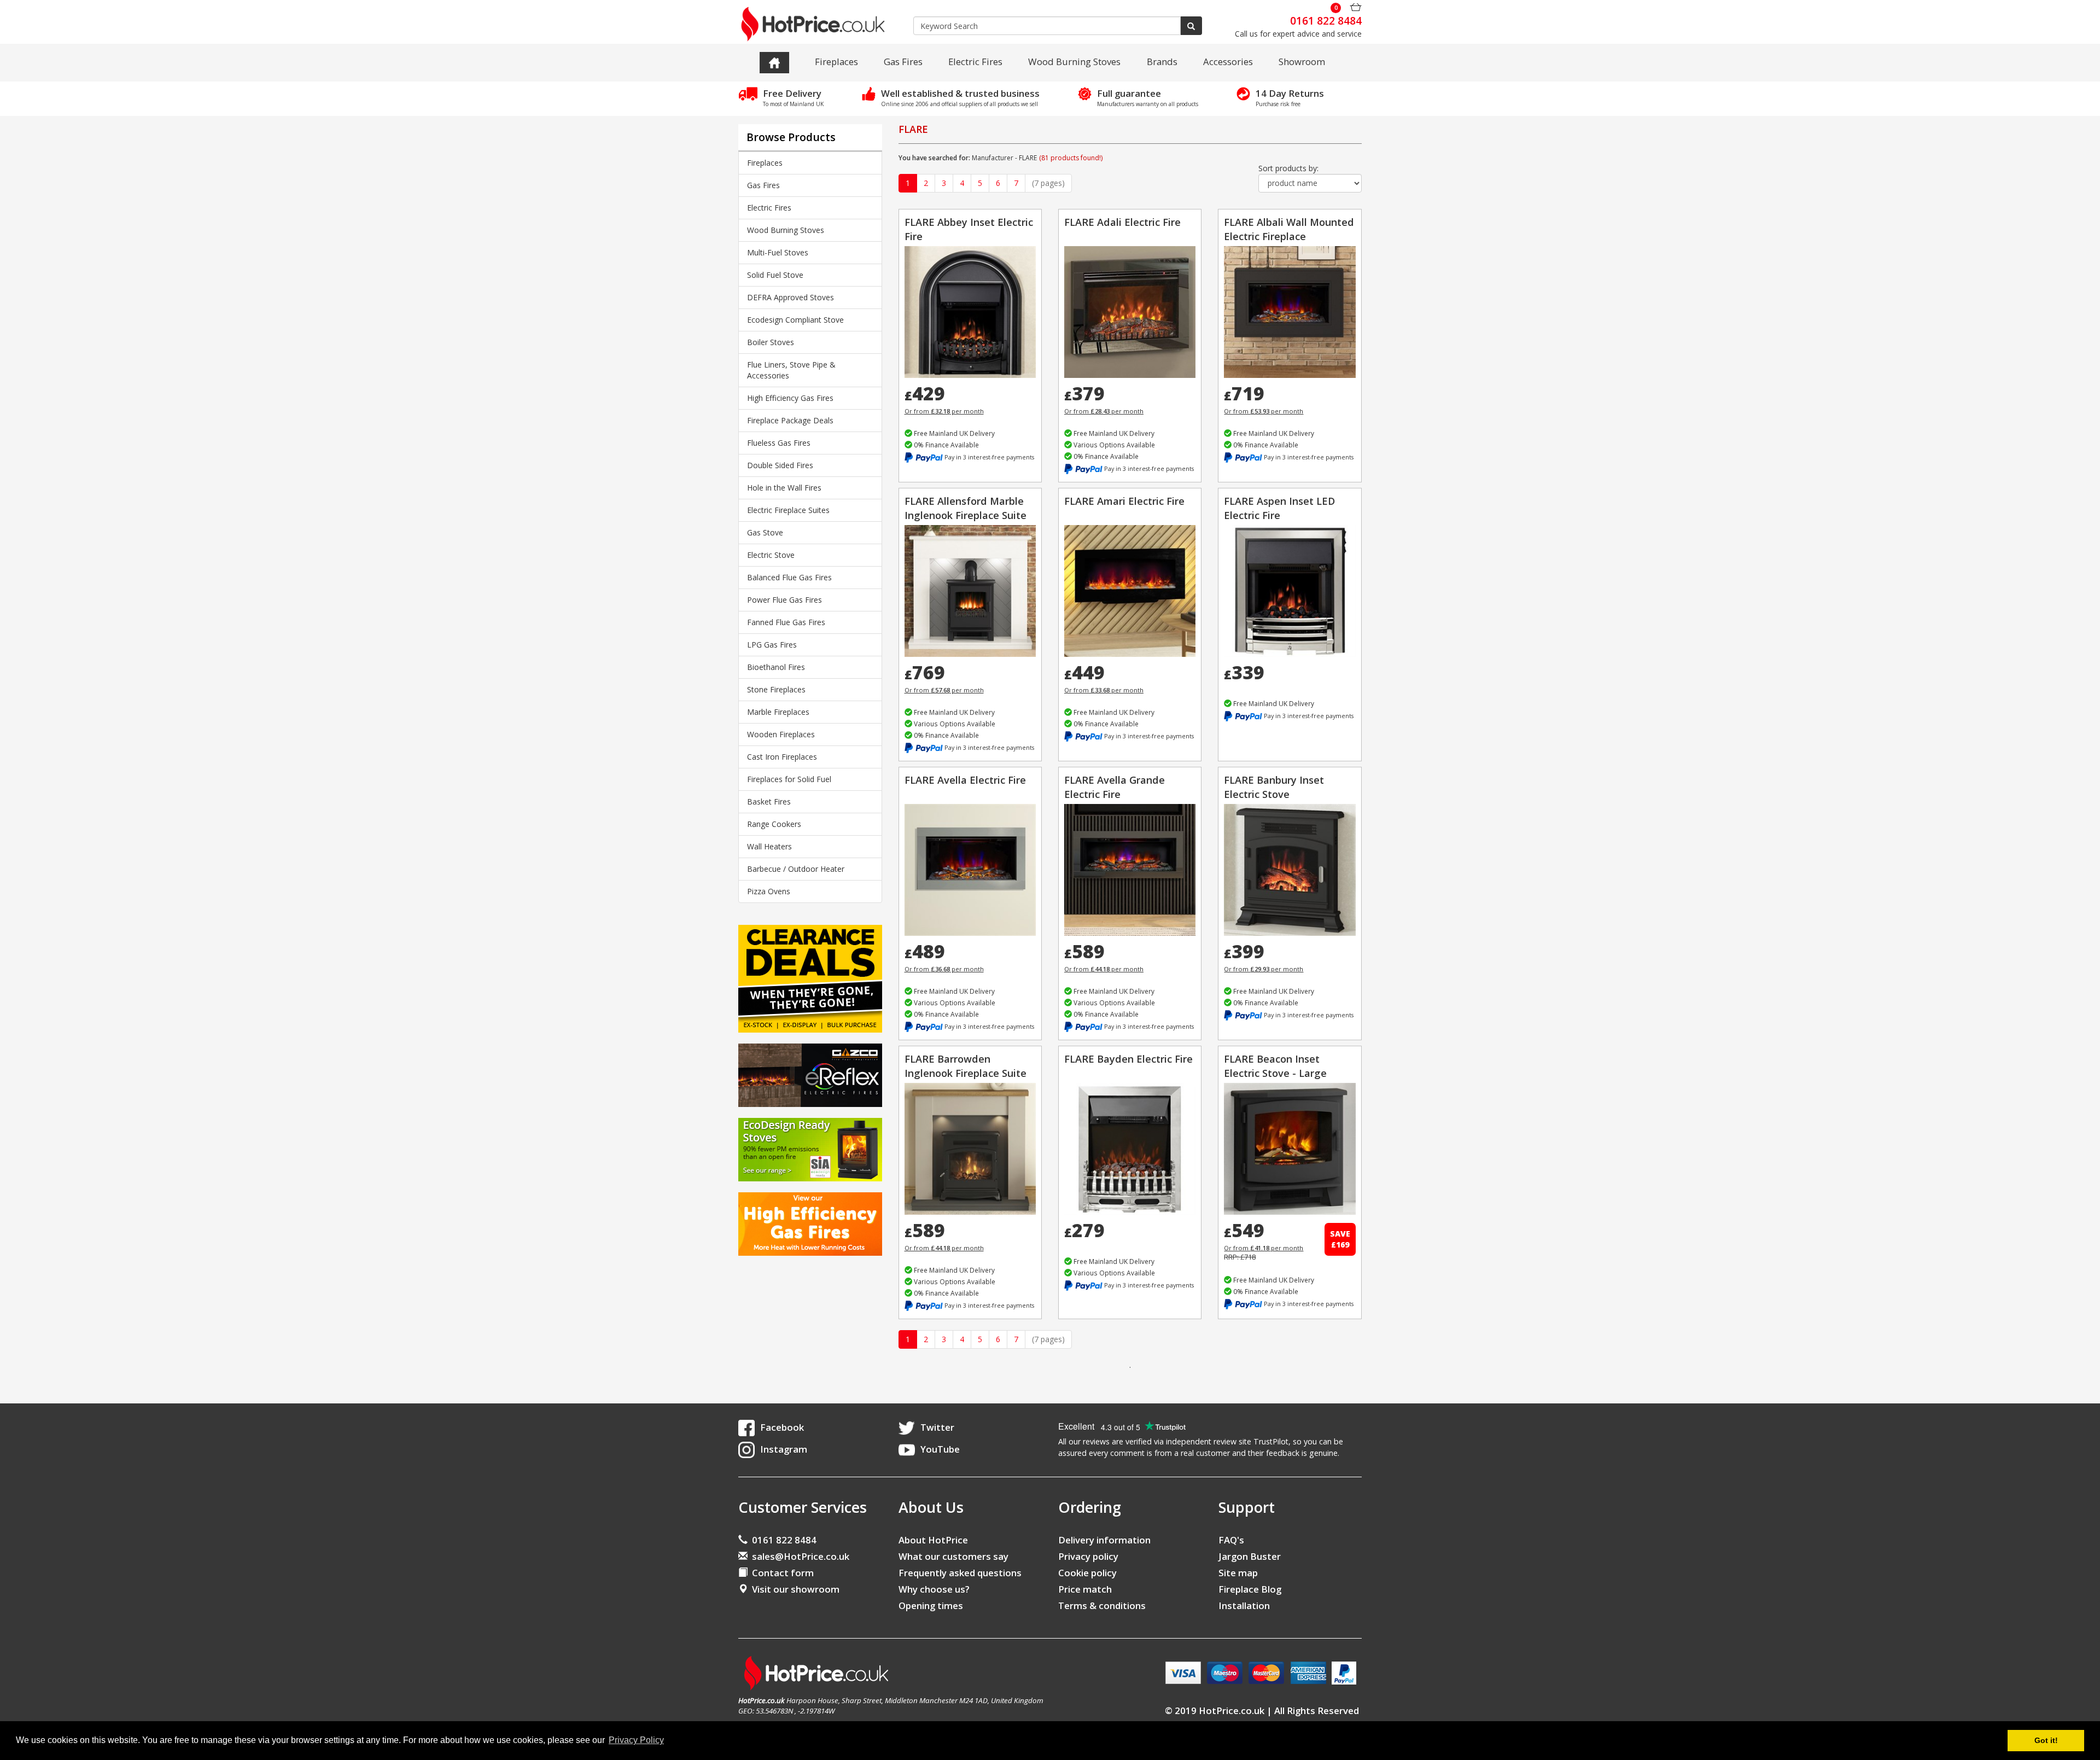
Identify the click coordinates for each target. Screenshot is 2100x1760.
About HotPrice (933, 1540)
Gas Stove (765, 532)
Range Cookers (774, 824)
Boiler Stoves (771, 342)
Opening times (931, 1605)
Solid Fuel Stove (775, 275)
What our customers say (953, 1556)
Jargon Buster (1250, 1556)
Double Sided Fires (780, 465)
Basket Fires (769, 802)
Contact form (781, 1573)
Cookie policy (1087, 1573)
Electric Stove (771, 555)
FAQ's (1231, 1540)
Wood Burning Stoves (1074, 62)
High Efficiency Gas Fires (790, 398)
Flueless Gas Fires (779, 443)
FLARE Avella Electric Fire (965, 780)
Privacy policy (1088, 1556)
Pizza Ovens (769, 891)
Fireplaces (836, 62)
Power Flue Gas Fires (784, 600)
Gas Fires (903, 62)
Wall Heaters (769, 846)
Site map (1238, 1573)
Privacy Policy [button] (636, 1740)
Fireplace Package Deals (790, 420)
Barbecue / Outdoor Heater (796, 869)
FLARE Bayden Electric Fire (1128, 1059)
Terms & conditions (1102, 1605)
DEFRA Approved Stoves (791, 297)
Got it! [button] (2046, 1740)
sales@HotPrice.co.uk (801, 1556)
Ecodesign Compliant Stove (795, 320)
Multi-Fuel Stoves (778, 252)
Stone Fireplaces (776, 689)
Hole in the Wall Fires (784, 488)
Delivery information (1104, 1540)
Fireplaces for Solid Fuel (789, 779)
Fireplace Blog (1250, 1589)
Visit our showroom (794, 1589)
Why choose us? (934, 1589)
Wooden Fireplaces (781, 734)
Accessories (1228, 62)
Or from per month (944, 411)
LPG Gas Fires (772, 645)
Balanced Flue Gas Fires (789, 577)
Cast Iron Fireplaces (782, 757)
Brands (1162, 62)
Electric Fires (975, 62)
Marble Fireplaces (778, 712)
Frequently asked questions (960, 1573)
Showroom (1302, 62)
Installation (1244, 1605)
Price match (1085, 1589)
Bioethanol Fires (776, 667)
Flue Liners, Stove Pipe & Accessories (791, 370)
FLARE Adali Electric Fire (1122, 222)
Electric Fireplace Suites (788, 510)
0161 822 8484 (782, 1540)
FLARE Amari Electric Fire (1124, 501)
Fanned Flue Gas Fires (786, 622)
